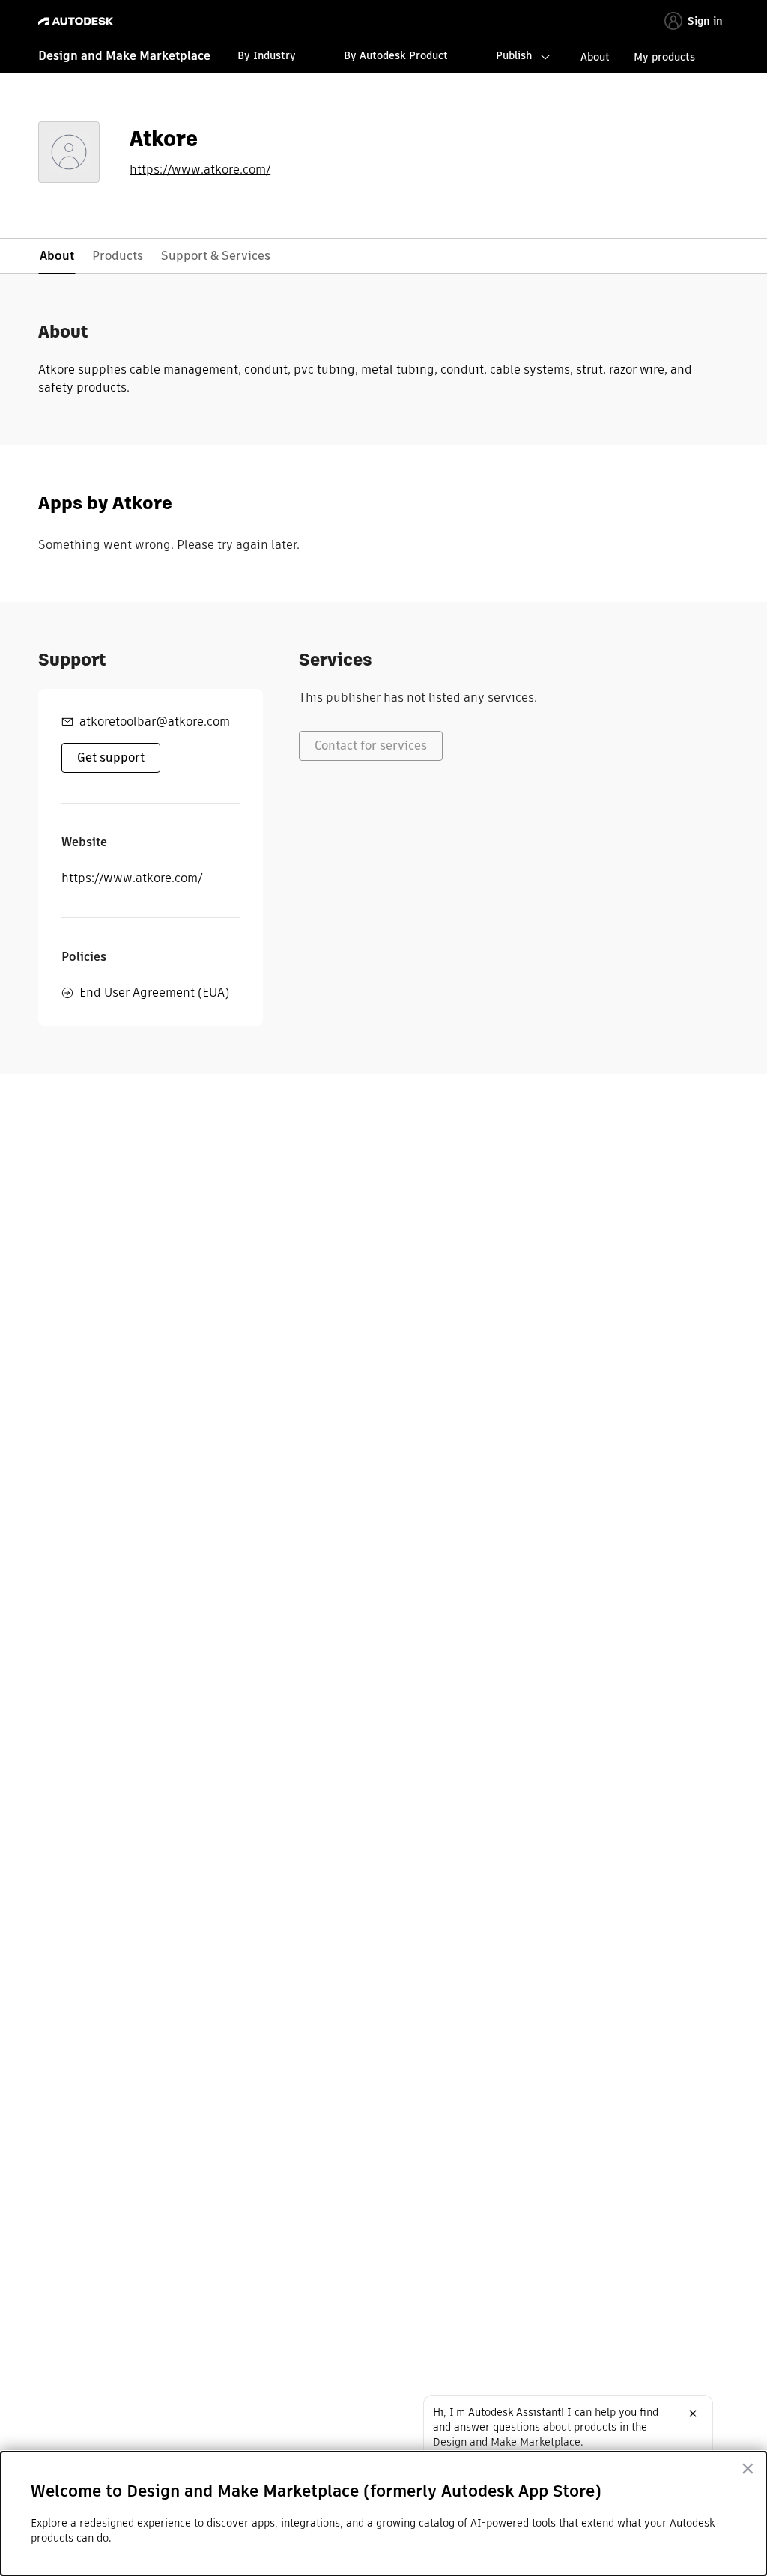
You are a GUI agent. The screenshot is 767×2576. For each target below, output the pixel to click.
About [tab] (57, 256)
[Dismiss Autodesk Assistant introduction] (693, 2414)
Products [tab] (118, 256)
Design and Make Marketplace (124, 56)
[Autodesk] (78, 21)
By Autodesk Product (396, 55)
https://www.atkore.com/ (200, 170)
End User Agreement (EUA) (154, 993)
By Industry (267, 55)
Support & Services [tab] (216, 256)
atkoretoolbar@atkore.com (155, 722)
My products (664, 57)
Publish (514, 55)
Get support (111, 757)
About (595, 57)
